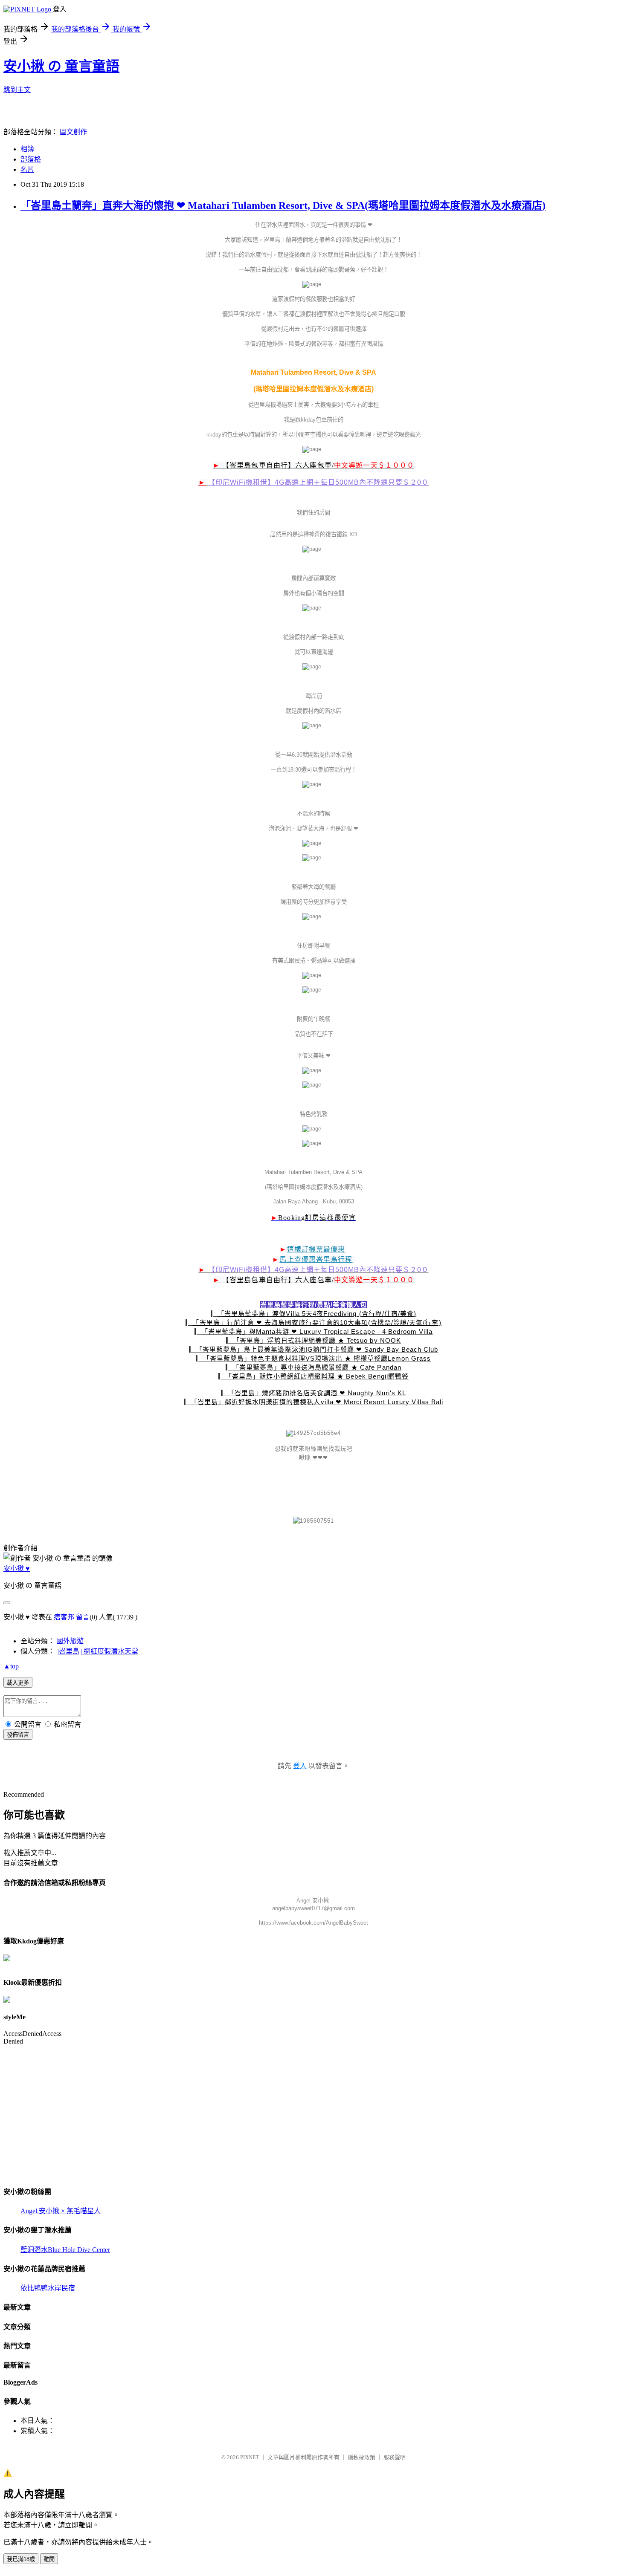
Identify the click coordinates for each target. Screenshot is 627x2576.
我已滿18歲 (21, 2559)
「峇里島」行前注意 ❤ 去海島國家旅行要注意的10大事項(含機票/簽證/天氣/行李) (317, 1323)
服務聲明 (395, 2457)
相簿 (27, 149)
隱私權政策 (361, 2457)
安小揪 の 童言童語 (61, 66)
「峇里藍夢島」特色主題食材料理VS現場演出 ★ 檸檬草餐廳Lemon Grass (317, 1358)
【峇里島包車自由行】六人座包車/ (278, 465)
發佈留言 (18, 1735)
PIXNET (250, 2457)
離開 (49, 2559)
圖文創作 (73, 132)
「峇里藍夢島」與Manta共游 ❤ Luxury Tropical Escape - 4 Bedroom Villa (317, 1331)
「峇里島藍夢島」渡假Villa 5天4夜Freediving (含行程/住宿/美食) (317, 1314)
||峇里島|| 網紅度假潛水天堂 (97, 1651)
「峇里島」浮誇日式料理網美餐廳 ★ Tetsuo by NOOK (317, 1340)
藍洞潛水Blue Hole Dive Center (65, 2250)
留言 (83, 1617)
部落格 (31, 159)
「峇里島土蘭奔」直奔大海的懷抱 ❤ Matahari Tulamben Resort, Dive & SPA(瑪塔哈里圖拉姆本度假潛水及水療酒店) (283, 205)
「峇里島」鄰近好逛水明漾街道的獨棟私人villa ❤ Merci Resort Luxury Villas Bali (317, 1402)
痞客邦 (64, 1617)
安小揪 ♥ (17, 1568)
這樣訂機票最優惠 (316, 1249)
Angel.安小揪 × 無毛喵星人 (61, 2211)
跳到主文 (17, 90)
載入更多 (18, 1683)
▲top (11, 1666)
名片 (27, 169)
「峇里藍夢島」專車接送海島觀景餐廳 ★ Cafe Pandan (317, 1367)
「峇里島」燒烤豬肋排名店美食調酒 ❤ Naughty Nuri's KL (317, 1393)
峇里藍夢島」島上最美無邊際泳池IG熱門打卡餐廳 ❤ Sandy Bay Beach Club (320, 1349)
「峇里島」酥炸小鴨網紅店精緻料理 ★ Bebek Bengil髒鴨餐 (317, 1376)
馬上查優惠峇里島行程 (316, 1259)
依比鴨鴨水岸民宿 (48, 2288)
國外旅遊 (70, 1641)
